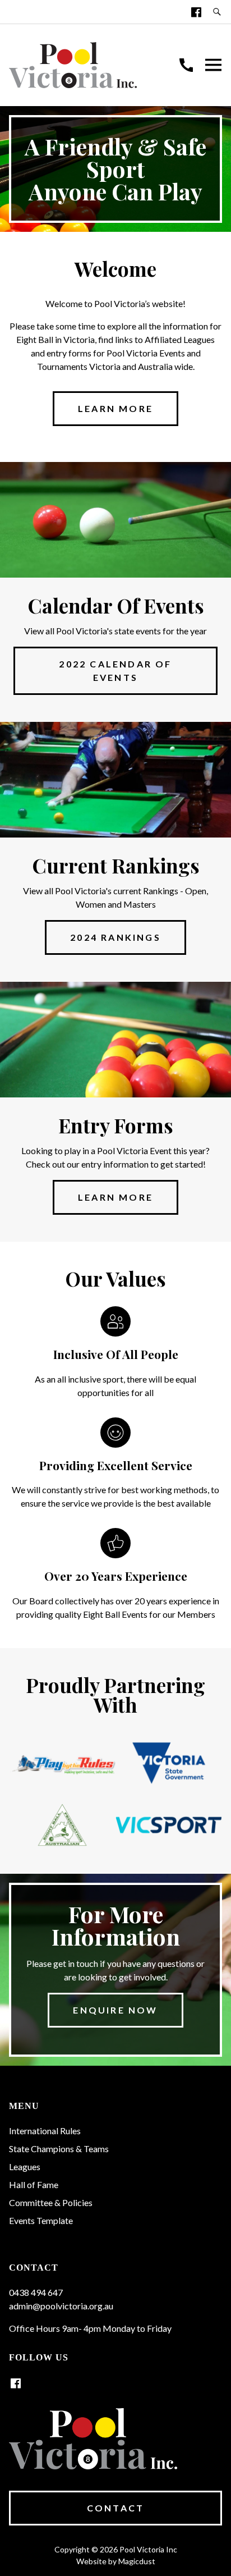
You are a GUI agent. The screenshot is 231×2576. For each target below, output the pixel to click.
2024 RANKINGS (115, 937)
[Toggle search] (217, 12)
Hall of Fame (34, 2184)
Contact (115, 2508)
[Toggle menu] (213, 65)
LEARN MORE (115, 408)
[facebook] (196, 12)
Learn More (115, 1197)
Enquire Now (115, 2010)
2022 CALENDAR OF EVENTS (115, 671)
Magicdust (137, 2561)
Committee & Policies (51, 2202)
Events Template (41, 2220)
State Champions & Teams (59, 2149)
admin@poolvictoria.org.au (61, 2306)
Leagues (25, 2167)
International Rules (45, 2131)
